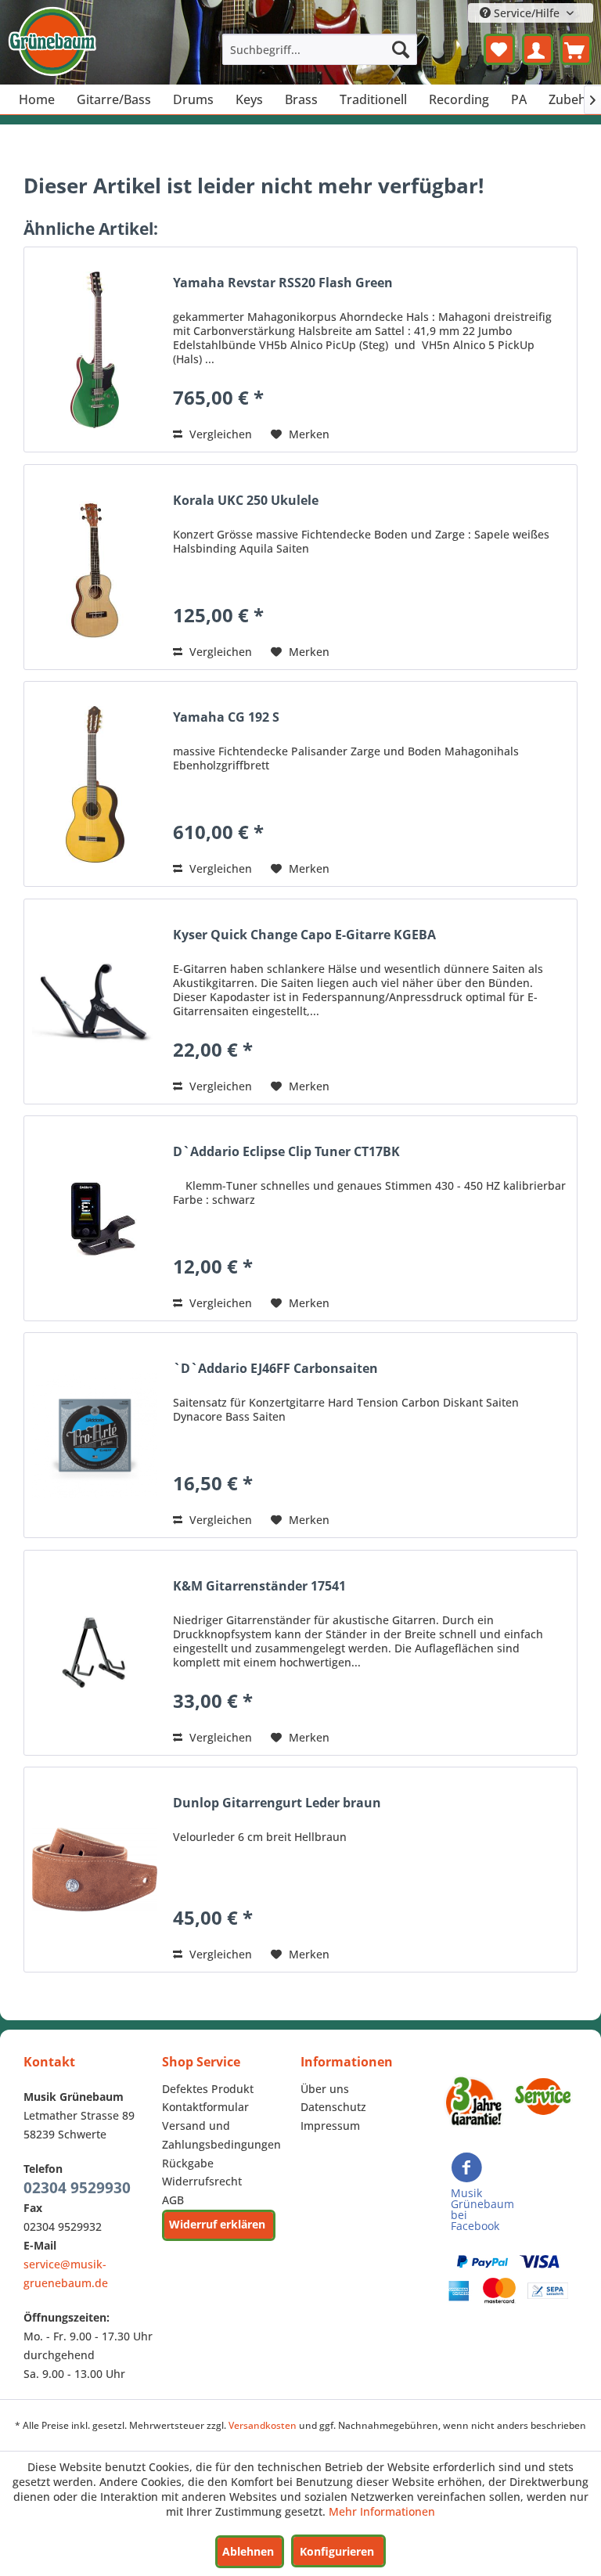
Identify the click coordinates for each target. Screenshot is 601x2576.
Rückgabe (188, 2163)
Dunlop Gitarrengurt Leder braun (277, 1803)
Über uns (325, 2089)
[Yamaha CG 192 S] (95, 784)
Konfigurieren (337, 2551)
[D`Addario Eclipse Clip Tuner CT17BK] (95, 1218)
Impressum (330, 2126)
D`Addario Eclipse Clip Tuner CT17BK (286, 1152)
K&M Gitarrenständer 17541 (259, 1586)
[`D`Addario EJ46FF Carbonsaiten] (95, 1435)
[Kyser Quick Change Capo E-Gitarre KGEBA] (95, 1002)
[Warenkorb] (576, 49)
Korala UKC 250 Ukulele (246, 501)
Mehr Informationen (382, 2511)
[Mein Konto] (538, 49)
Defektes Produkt (208, 2089)
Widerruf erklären (217, 2224)
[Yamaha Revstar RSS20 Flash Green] (95, 349)
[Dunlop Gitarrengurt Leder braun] (95, 1870)
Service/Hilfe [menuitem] (527, 13)
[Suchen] (401, 49)
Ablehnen (248, 2551)
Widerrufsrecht (202, 2181)
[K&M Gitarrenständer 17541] (95, 1653)
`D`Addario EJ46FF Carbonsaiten (275, 1369)
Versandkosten (263, 2425)
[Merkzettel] (499, 49)
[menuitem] (320, 49)
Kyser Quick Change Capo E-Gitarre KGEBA (304, 935)
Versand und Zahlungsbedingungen (221, 2135)
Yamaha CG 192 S (226, 717)
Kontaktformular (205, 2107)
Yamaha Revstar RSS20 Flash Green (283, 283)
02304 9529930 (77, 2188)
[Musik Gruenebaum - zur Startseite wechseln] (52, 41)
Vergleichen (219, 434)
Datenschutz (333, 2107)
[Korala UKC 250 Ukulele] (95, 567)
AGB (173, 2200)
